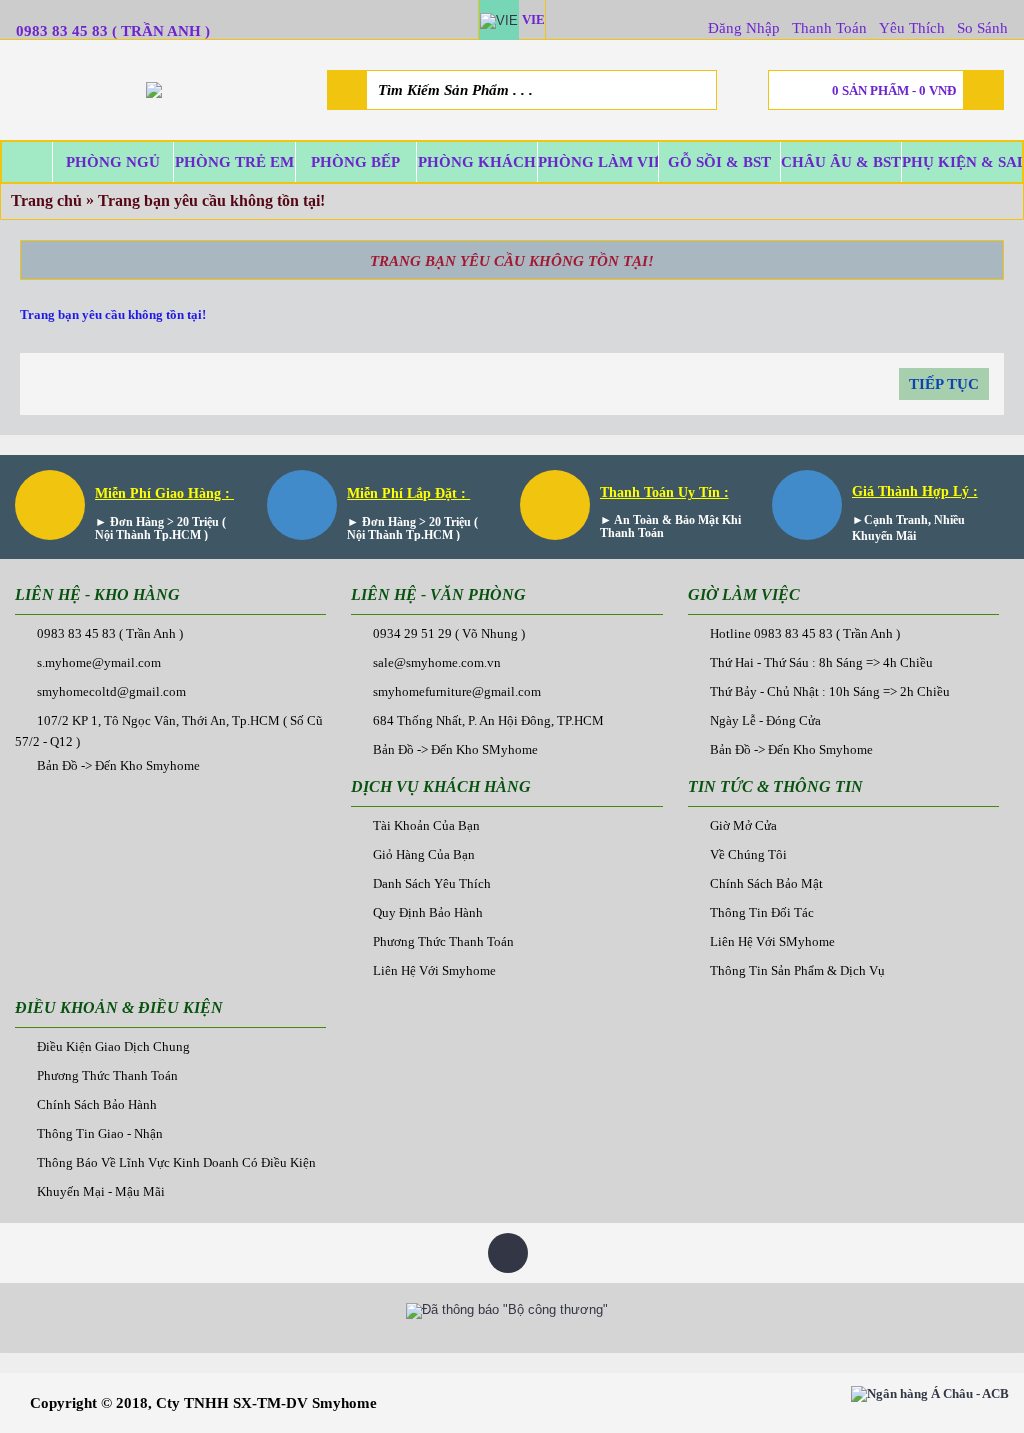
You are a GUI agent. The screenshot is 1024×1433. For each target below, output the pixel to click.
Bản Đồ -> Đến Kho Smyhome (118, 765)
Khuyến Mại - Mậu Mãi (101, 1191)
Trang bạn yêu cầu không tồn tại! (211, 200)
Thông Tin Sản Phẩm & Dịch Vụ (797, 970)
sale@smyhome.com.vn (437, 662)
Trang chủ (46, 200)
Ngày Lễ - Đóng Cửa (765, 720)
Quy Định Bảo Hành (428, 912)
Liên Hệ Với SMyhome (772, 941)
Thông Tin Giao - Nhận (100, 1133)
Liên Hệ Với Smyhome (434, 970)
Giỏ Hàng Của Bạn (424, 854)
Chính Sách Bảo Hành (97, 1104)
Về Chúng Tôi (748, 854)
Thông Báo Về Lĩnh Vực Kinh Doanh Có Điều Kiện (176, 1162)
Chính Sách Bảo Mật (766, 883)
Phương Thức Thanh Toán (443, 941)
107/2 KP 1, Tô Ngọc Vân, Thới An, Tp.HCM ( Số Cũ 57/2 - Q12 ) (169, 731)
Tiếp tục (944, 384)
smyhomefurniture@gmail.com (457, 691)
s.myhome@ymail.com (99, 662)
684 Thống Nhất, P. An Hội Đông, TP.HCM (488, 720)
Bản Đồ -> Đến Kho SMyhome (455, 749)
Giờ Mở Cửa (743, 825)
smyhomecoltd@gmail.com (111, 691)
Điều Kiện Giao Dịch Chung (113, 1046)
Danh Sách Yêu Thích (432, 883)
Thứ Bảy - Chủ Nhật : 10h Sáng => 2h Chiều (830, 691)
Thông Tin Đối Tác (762, 912)
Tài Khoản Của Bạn (426, 825)
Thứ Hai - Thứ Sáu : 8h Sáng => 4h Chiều (821, 662)
